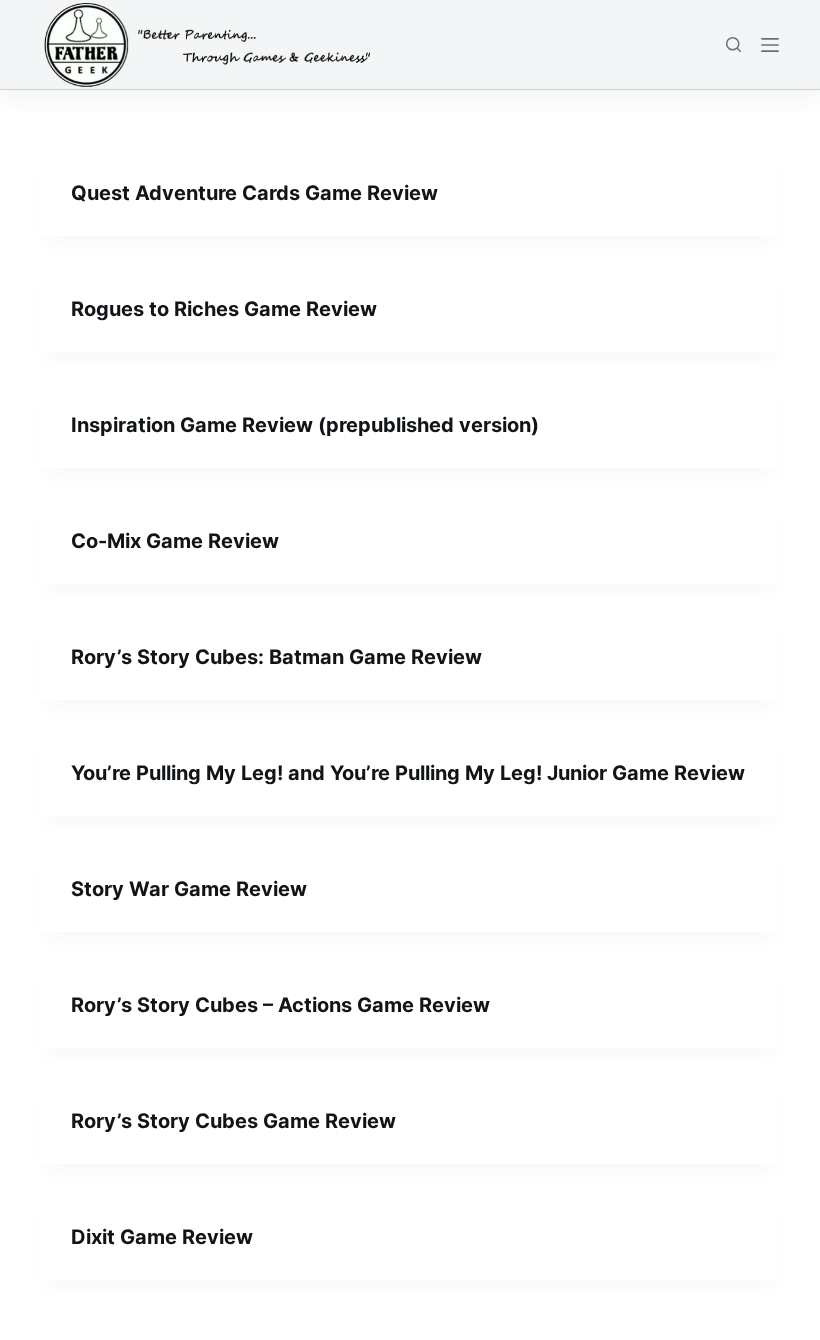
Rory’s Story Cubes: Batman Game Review (276, 657)
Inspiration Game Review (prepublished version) (305, 425)
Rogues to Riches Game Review (224, 309)
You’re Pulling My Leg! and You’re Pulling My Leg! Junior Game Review (408, 773)
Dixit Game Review (162, 1237)
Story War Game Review (189, 889)
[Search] (733, 44)
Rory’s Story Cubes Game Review (233, 1121)
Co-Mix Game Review (175, 541)
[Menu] (770, 45)
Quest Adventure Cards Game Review (254, 193)
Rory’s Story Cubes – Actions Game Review (280, 1005)
